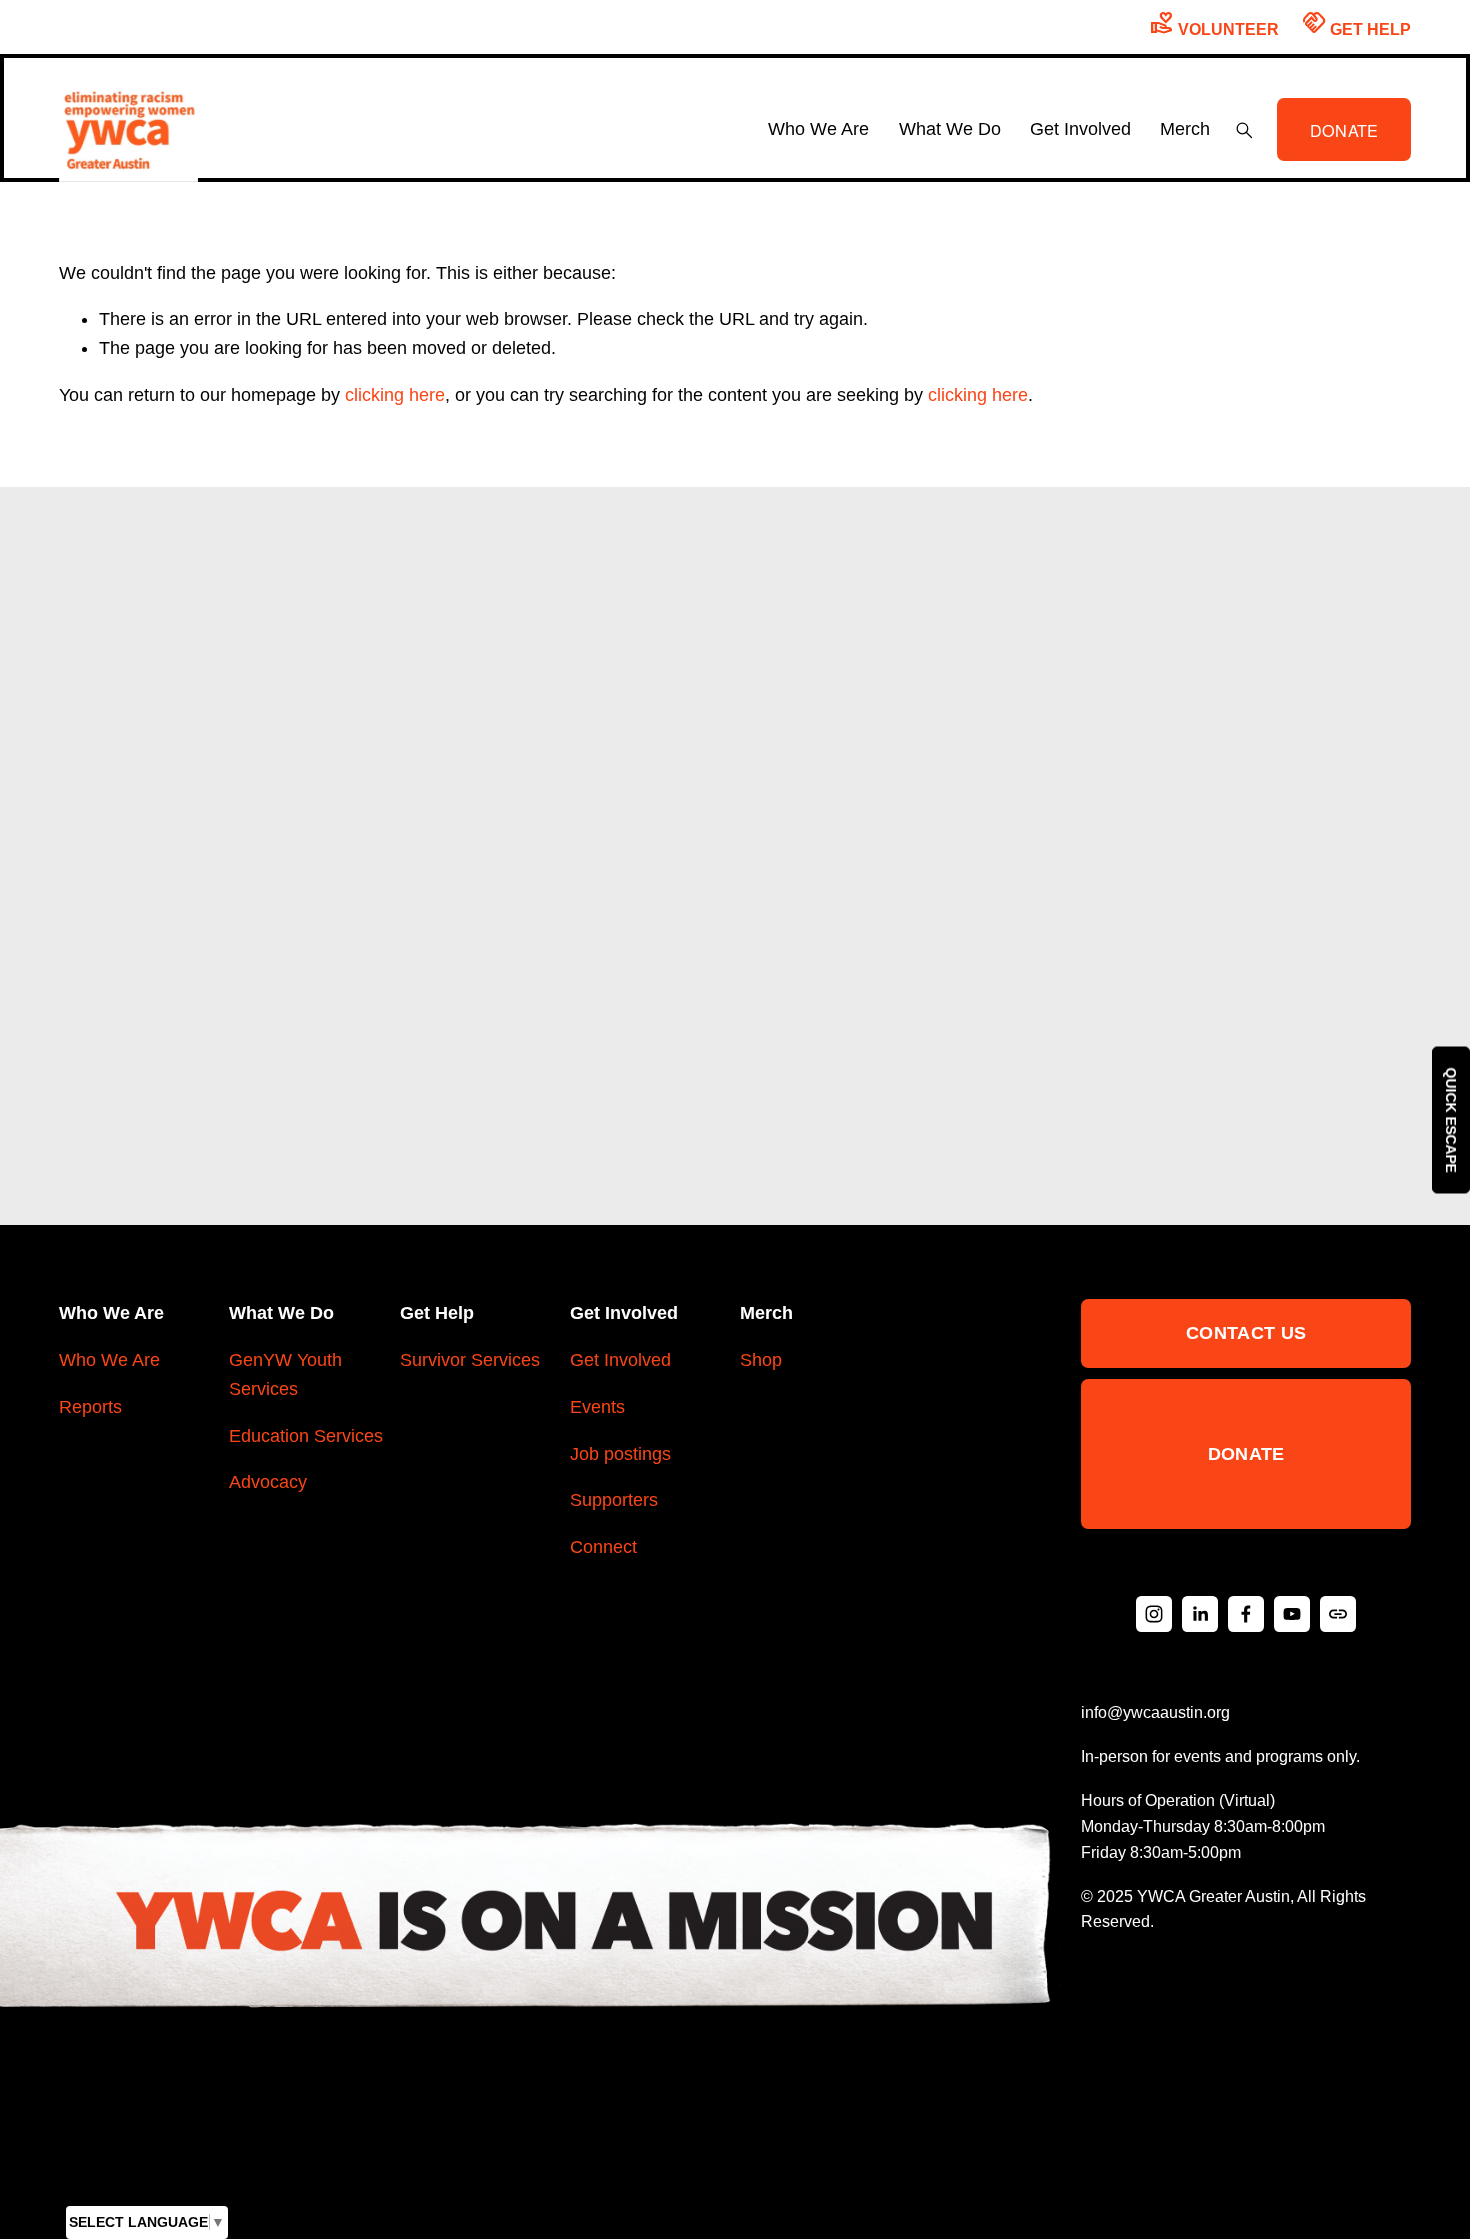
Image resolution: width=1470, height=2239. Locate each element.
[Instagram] (1154, 1614)
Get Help (1356, 23)
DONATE (1344, 130)
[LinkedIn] (1200, 1614)
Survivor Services (470, 1360)
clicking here (395, 395)
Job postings (620, 1454)
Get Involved (620, 1360)
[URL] (1338, 1614)
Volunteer (1214, 23)
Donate (1246, 1454)
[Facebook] (1246, 1614)
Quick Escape (1451, 1119)
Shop (761, 1360)
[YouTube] (1292, 1614)
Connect (603, 1547)
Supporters (614, 1500)
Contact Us (1246, 1333)
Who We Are (109, 1360)
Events (597, 1407)
